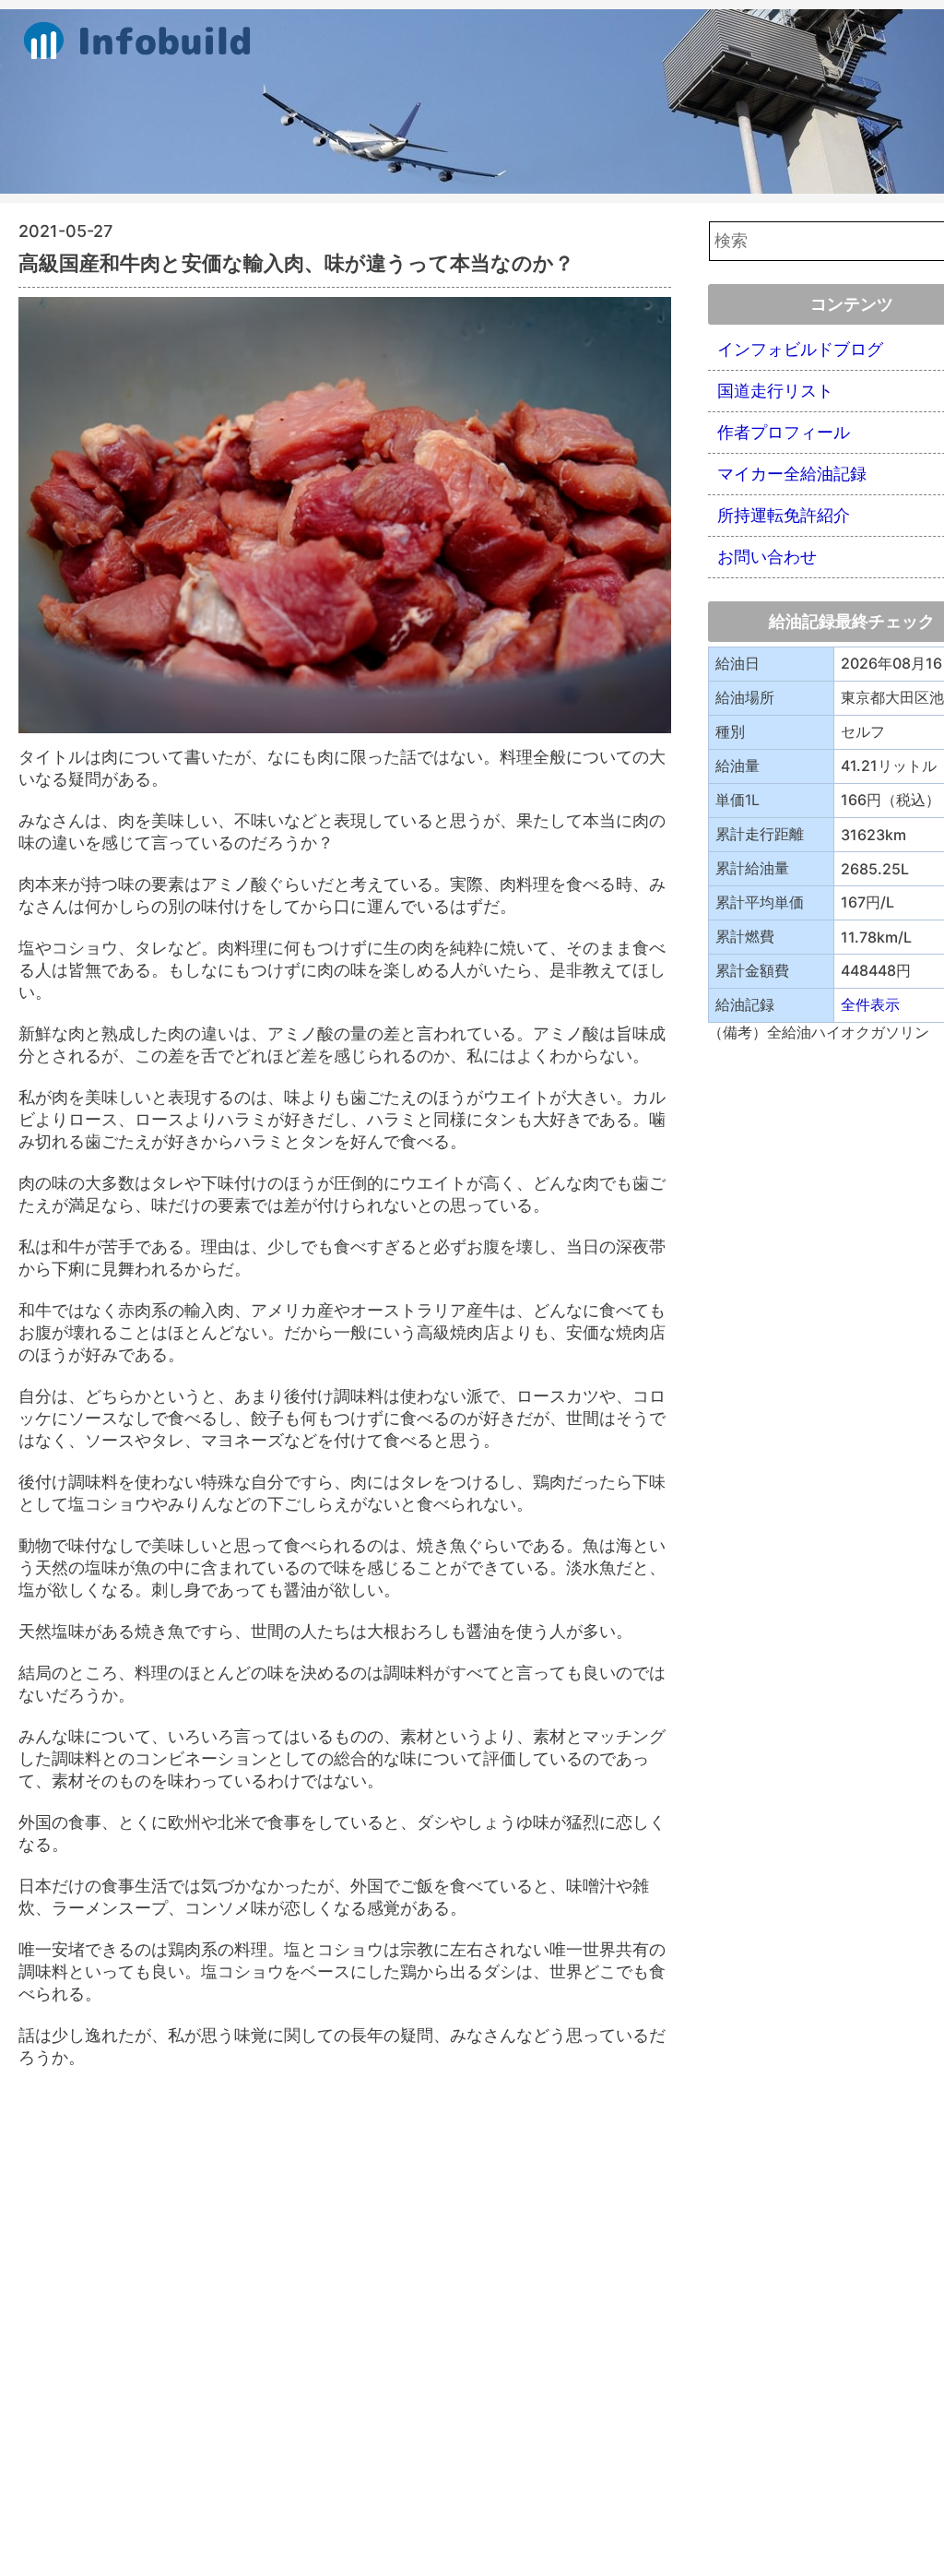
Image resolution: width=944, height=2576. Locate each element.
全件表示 (870, 1004)
